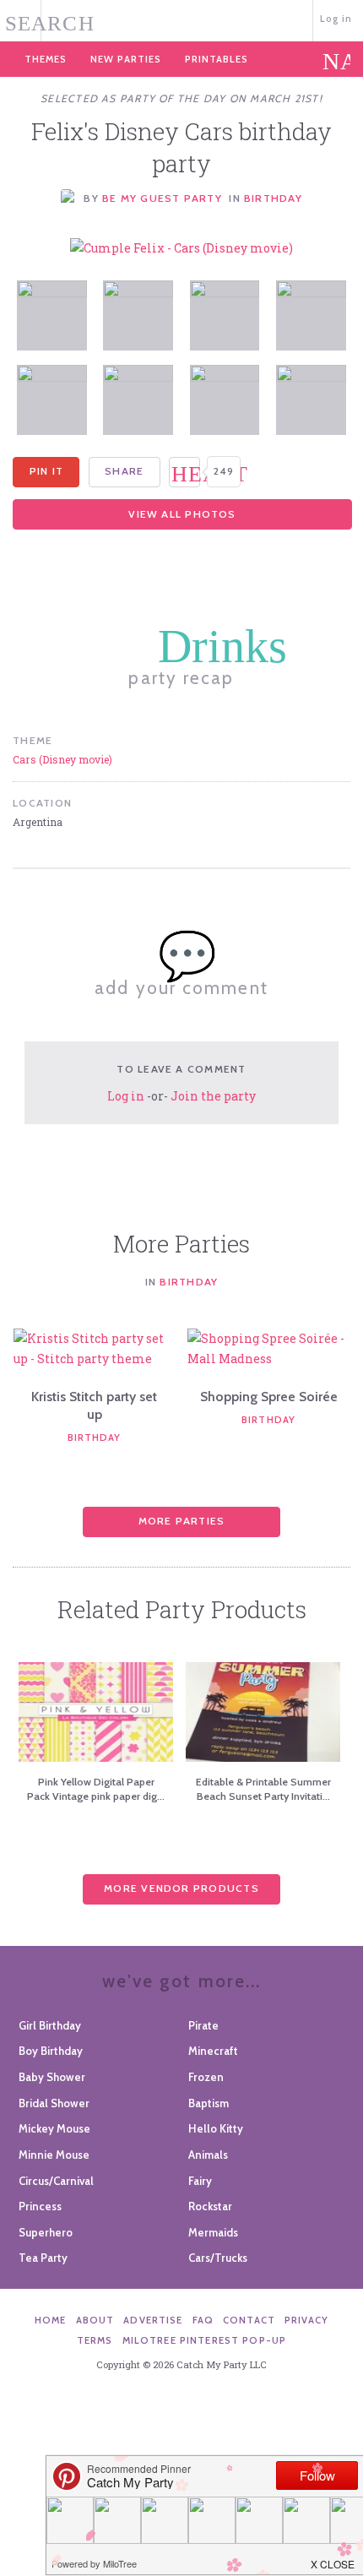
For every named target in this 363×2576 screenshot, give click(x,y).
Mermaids (213, 2232)
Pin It (46, 471)
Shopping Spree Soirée (269, 1397)
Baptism (209, 2103)
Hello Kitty (216, 2128)
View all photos (182, 514)
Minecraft (213, 2051)
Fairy (200, 2181)
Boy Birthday (51, 2051)
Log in (336, 19)
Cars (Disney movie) (62, 759)
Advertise (153, 2320)
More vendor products (181, 1888)
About (95, 2320)
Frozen (206, 2077)
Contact (249, 2320)
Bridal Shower (54, 2103)
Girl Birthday (50, 2025)
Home (51, 2320)
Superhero (46, 2232)
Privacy (306, 2320)
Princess (40, 2206)
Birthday (273, 198)
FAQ (203, 2320)
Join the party (213, 1096)
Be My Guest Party (162, 198)
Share (124, 471)
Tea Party (43, 2258)
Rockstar (210, 2206)
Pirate (203, 2025)
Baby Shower (52, 2077)
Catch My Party (182, 19)
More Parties (182, 1521)
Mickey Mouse (54, 2128)
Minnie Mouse (54, 2155)
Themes (46, 59)
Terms (95, 2340)
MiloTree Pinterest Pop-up (204, 2340)
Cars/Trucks (218, 2258)
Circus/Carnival (56, 2181)
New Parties (126, 59)
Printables (217, 59)
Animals (208, 2155)
